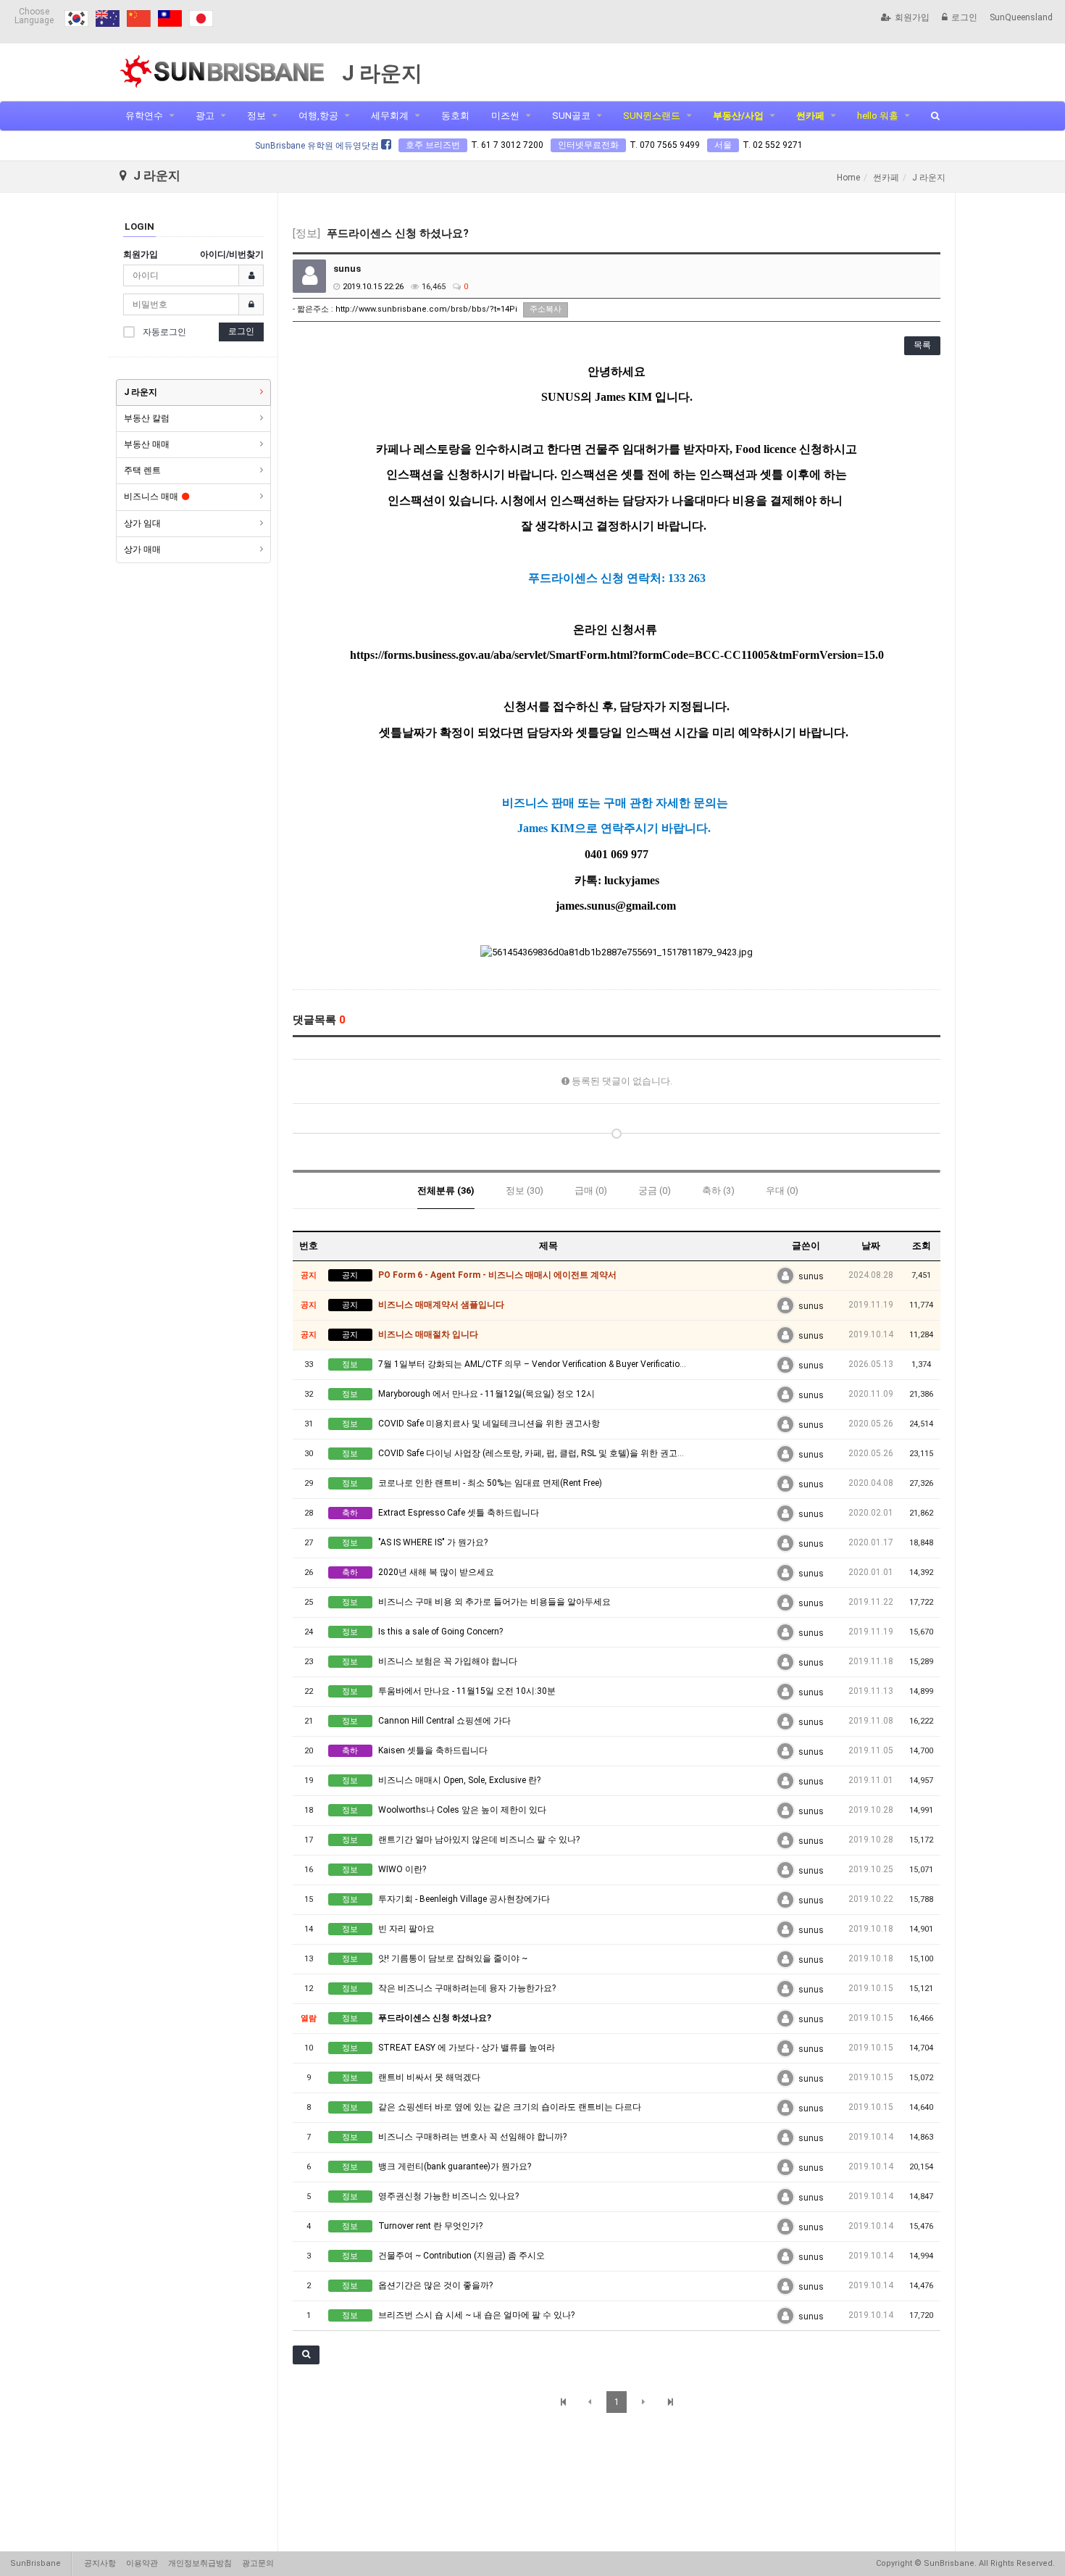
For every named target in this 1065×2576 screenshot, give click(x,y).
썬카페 (810, 116)
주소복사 (546, 309)
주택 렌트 (142, 470)
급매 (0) (591, 1191)
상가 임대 (142, 523)
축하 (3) (718, 1191)
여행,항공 (318, 116)
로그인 (964, 17)
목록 (922, 345)
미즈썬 (505, 116)
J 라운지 (141, 392)
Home (848, 178)
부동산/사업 (738, 116)
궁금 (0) (655, 1191)
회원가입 (912, 17)
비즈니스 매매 (151, 496)
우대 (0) (782, 1191)
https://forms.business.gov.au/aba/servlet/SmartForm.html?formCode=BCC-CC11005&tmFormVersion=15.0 (617, 655)
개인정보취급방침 (200, 2563)
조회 (922, 1246)
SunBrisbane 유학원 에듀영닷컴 (318, 146)
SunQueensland (1021, 17)
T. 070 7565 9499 (665, 145)
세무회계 (390, 116)
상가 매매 (142, 549)
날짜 (871, 1246)
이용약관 (142, 2563)
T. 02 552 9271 (773, 145)
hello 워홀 (878, 116)
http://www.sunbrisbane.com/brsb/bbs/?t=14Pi (426, 309)
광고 (205, 116)
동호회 (455, 116)
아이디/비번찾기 (232, 254)
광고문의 (258, 2563)
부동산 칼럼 (147, 418)
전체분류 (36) (446, 1191)
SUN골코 (571, 116)
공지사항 (100, 2563)
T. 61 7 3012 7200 (507, 145)
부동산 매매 (147, 444)
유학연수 (144, 116)
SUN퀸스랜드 (652, 116)
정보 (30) (525, 1191)
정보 (256, 116)
